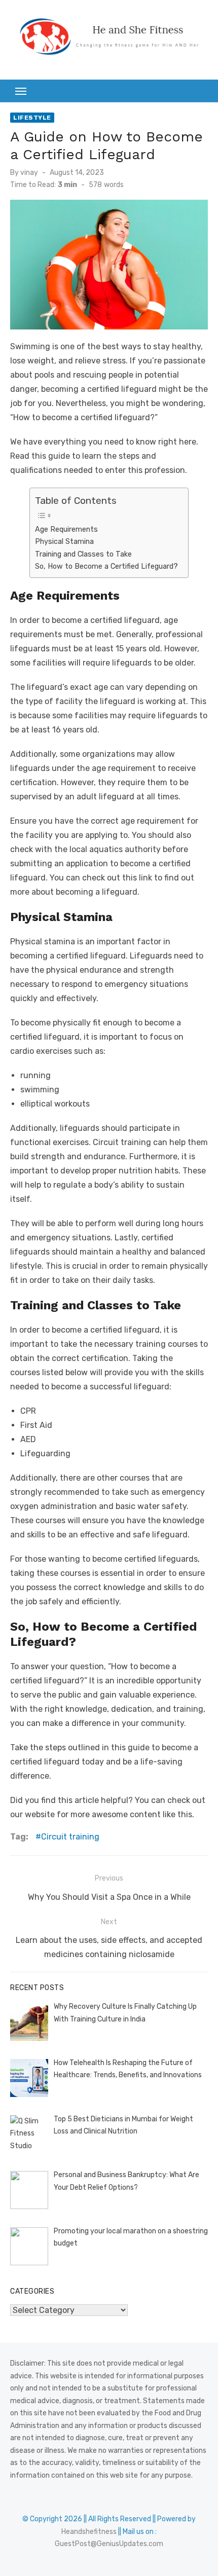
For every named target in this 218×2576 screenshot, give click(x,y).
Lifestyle (32, 118)
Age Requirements (66, 529)
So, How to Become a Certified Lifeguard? (106, 566)
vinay (29, 173)
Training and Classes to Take (83, 554)
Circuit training (70, 1837)
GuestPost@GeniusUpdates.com (109, 2544)
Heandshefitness (89, 2532)
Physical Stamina (64, 541)
